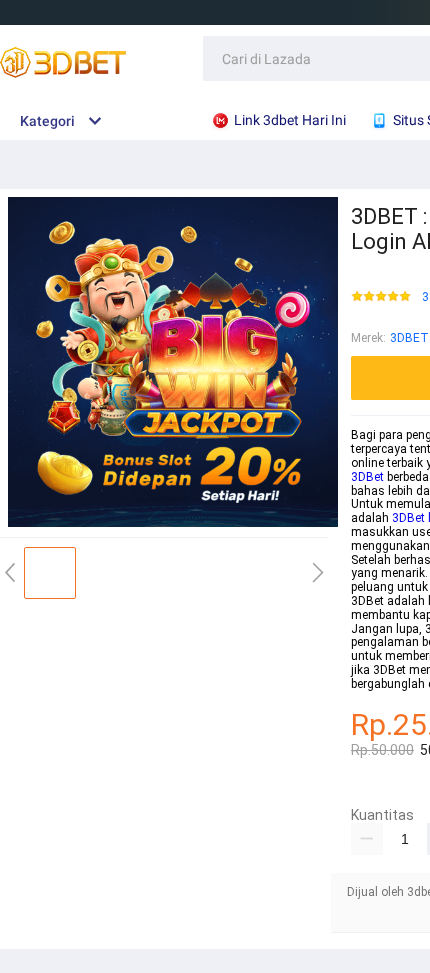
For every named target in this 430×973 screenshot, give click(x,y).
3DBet (367, 477)
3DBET (409, 338)
